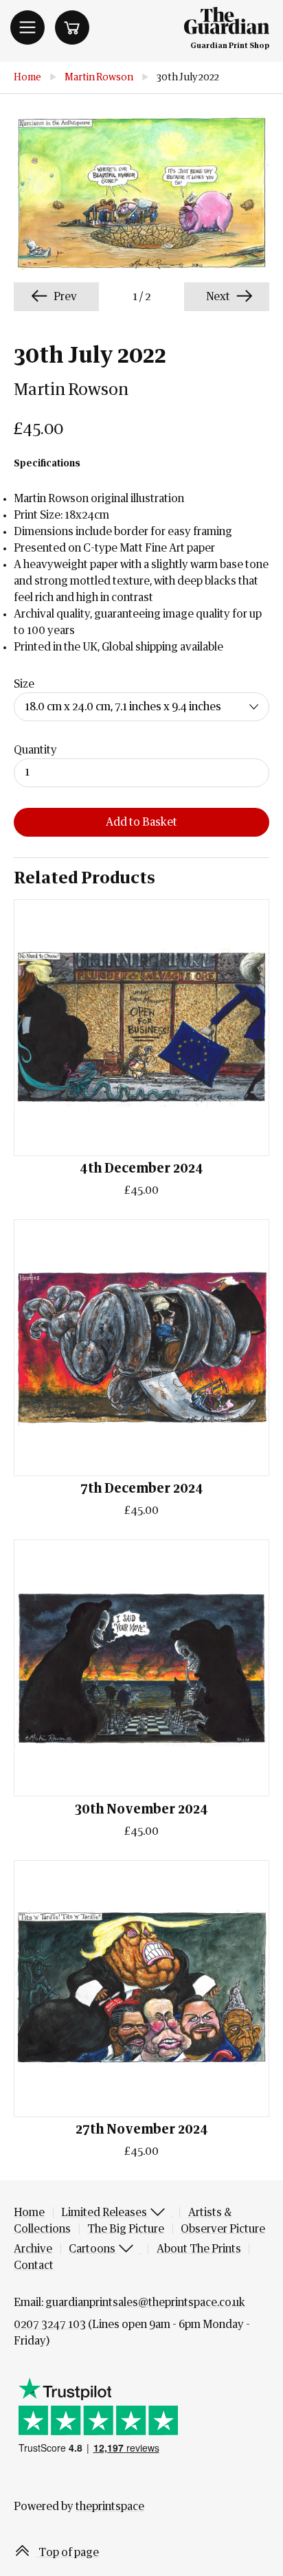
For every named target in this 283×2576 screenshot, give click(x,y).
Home (27, 78)
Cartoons (93, 2249)
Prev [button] (64, 297)
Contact (34, 2266)
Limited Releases (105, 2213)
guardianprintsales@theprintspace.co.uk (145, 2303)
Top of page (68, 2553)
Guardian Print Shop (230, 46)
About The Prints (199, 2249)
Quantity (35, 750)
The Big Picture (126, 2229)
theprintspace (110, 2507)
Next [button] (219, 297)
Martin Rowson (99, 78)
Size (24, 684)
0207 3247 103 (50, 2325)
